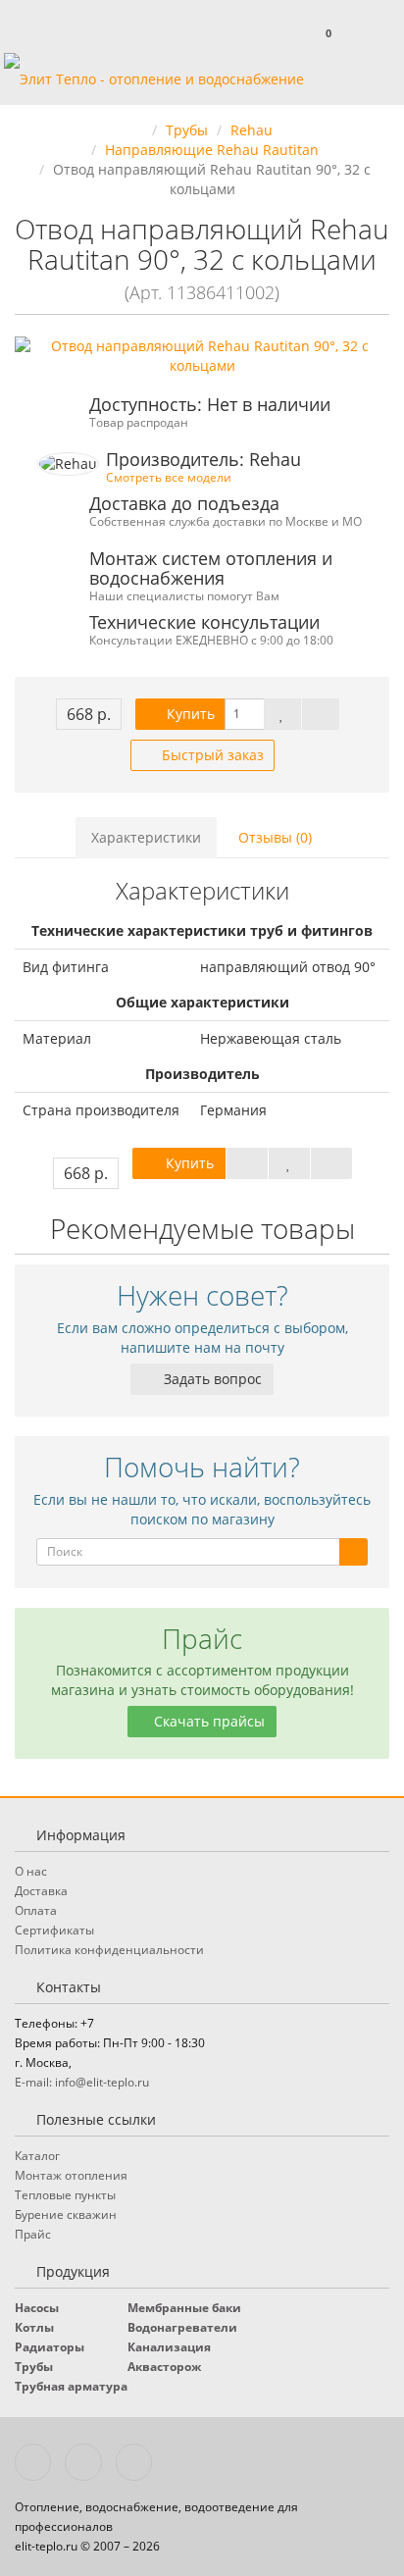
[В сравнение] (321, 714)
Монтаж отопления (71, 2175)
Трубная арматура (71, 2386)
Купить (189, 714)
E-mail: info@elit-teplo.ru (82, 2082)
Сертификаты (54, 1930)
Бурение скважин (66, 2215)
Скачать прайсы (207, 1721)
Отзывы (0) (275, 837)
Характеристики (146, 837)
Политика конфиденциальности (109, 1950)
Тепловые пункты (65, 2195)
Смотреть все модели (169, 477)
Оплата (36, 1910)
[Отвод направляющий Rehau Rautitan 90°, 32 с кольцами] (202, 356)
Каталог (37, 2156)
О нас (31, 1871)
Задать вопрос (211, 1379)
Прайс (33, 2234)
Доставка (41, 1891)
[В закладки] (282, 714)
